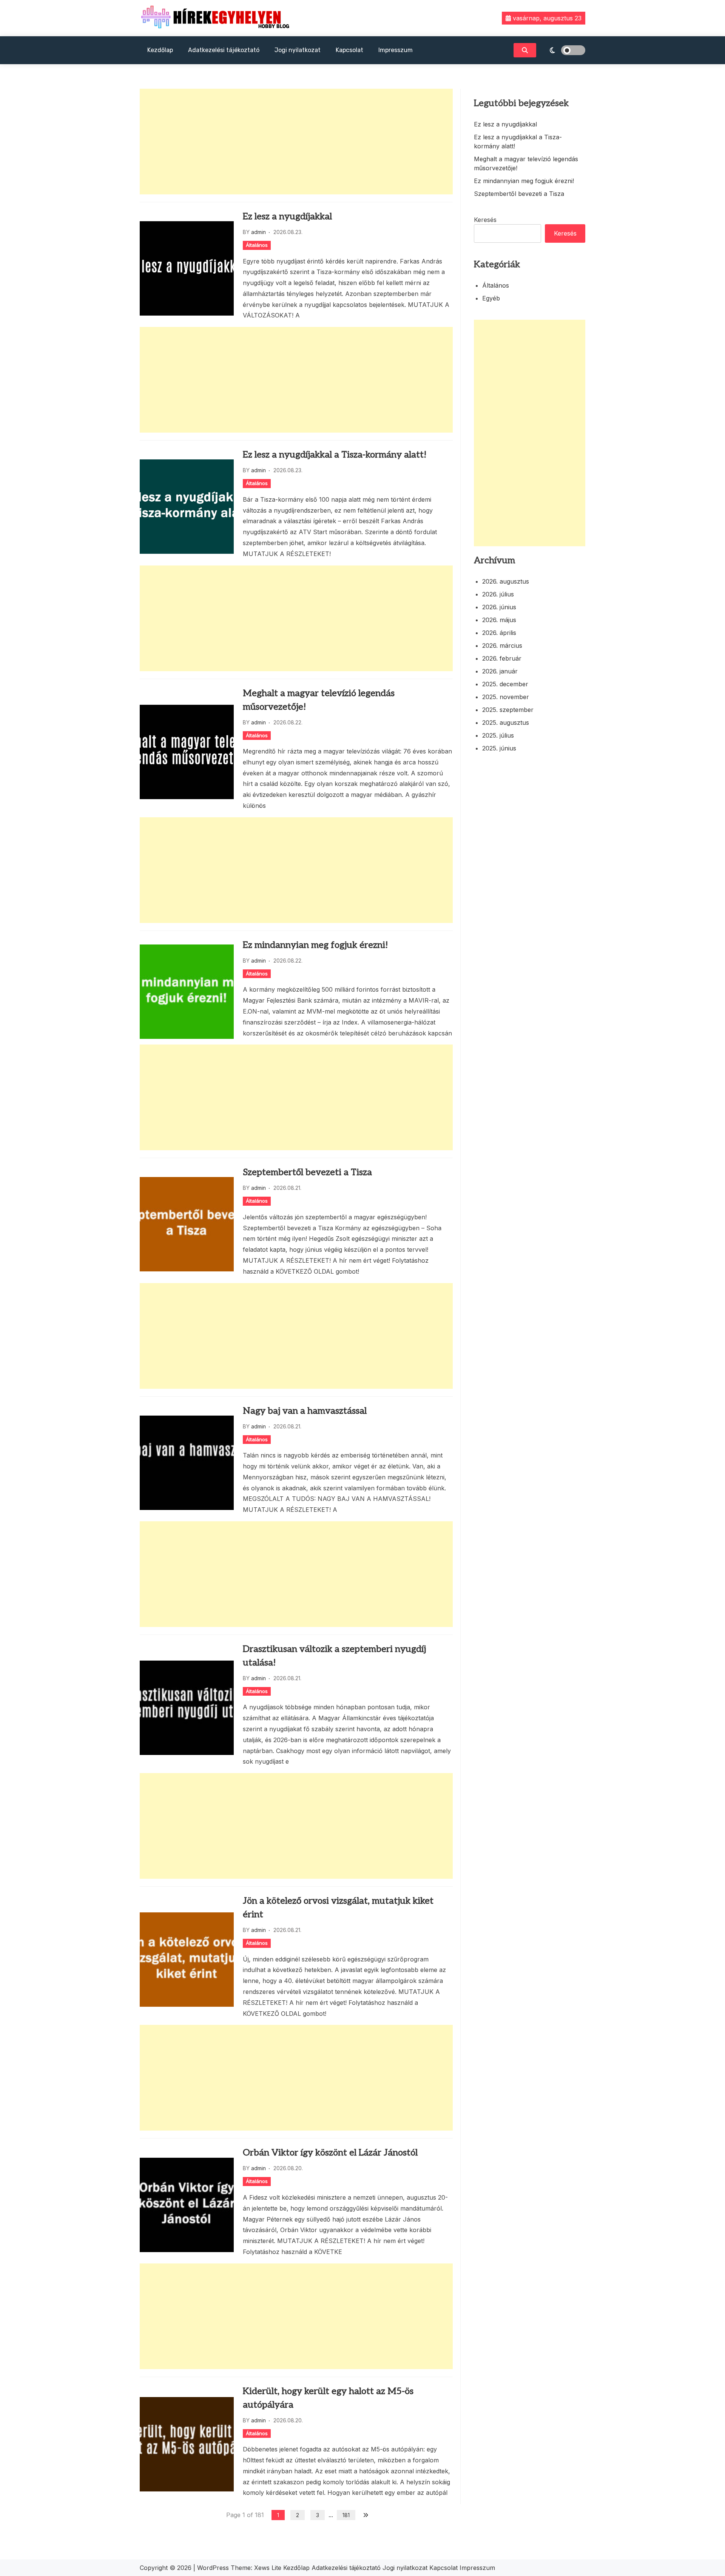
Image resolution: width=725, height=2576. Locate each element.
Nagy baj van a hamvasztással (305, 1411)
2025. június (499, 748)
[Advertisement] (296, 142)
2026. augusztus (506, 581)
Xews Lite (268, 2568)
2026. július (498, 594)
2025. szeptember (508, 710)
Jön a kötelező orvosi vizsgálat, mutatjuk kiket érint (338, 1908)
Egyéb (491, 298)
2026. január (500, 671)
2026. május (499, 620)
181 (346, 2515)
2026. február (502, 658)
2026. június (499, 607)
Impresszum (396, 50)
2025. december (505, 684)
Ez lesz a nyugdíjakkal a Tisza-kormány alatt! (335, 455)
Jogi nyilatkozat (298, 50)
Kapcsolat (349, 50)
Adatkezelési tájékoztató (224, 50)
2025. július (498, 735)
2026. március (502, 646)
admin (258, 232)
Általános (257, 245)
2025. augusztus (506, 723)
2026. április (499, 633)
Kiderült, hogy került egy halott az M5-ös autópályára (328, 2398)
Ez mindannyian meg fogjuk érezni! (315, 945)
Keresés (485, 220)
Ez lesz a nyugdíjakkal (287, 216)
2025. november (506, 697)
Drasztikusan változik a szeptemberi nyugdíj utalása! (334, 1656)
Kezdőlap (160, 50)
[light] (563, 50)
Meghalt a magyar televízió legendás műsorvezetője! (319, 700)
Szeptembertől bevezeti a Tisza (307, 1172)
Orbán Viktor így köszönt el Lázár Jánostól (330, 2153)
